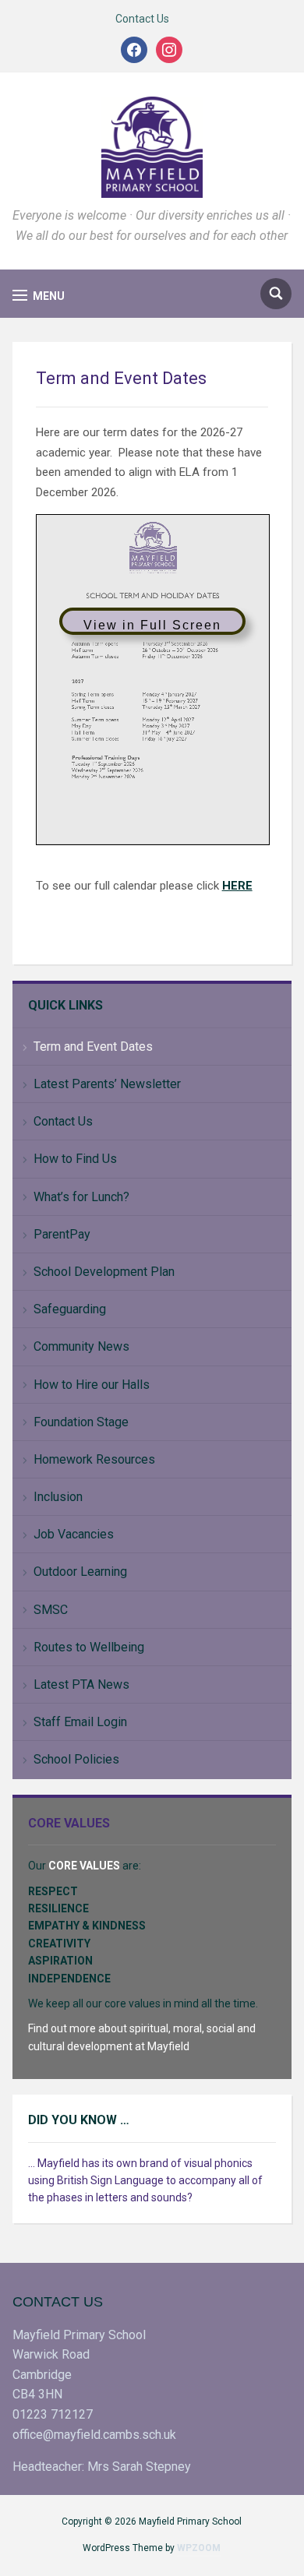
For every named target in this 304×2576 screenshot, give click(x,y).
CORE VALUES (84, 1866)
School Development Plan (104, 1272)
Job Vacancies (74, 1534)
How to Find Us (75, 1159)
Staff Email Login (80, 1722)
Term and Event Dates (93, 1047)
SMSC (51, 1610)
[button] (39, 296)
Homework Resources (94, 1459)
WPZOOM (199, 2548)
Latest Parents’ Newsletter (107, 1084)
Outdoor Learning (80, 1572)
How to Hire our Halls (92, 1385)
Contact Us (142, 19)
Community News (81, 1346)
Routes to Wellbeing (89, 1647)
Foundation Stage (81, 1422)
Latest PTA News (81, 1684)
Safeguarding (70, 1309)
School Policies (76, 1759)
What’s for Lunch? (81, 1197)
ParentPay (62, 1234)
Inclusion (58, 1497)
